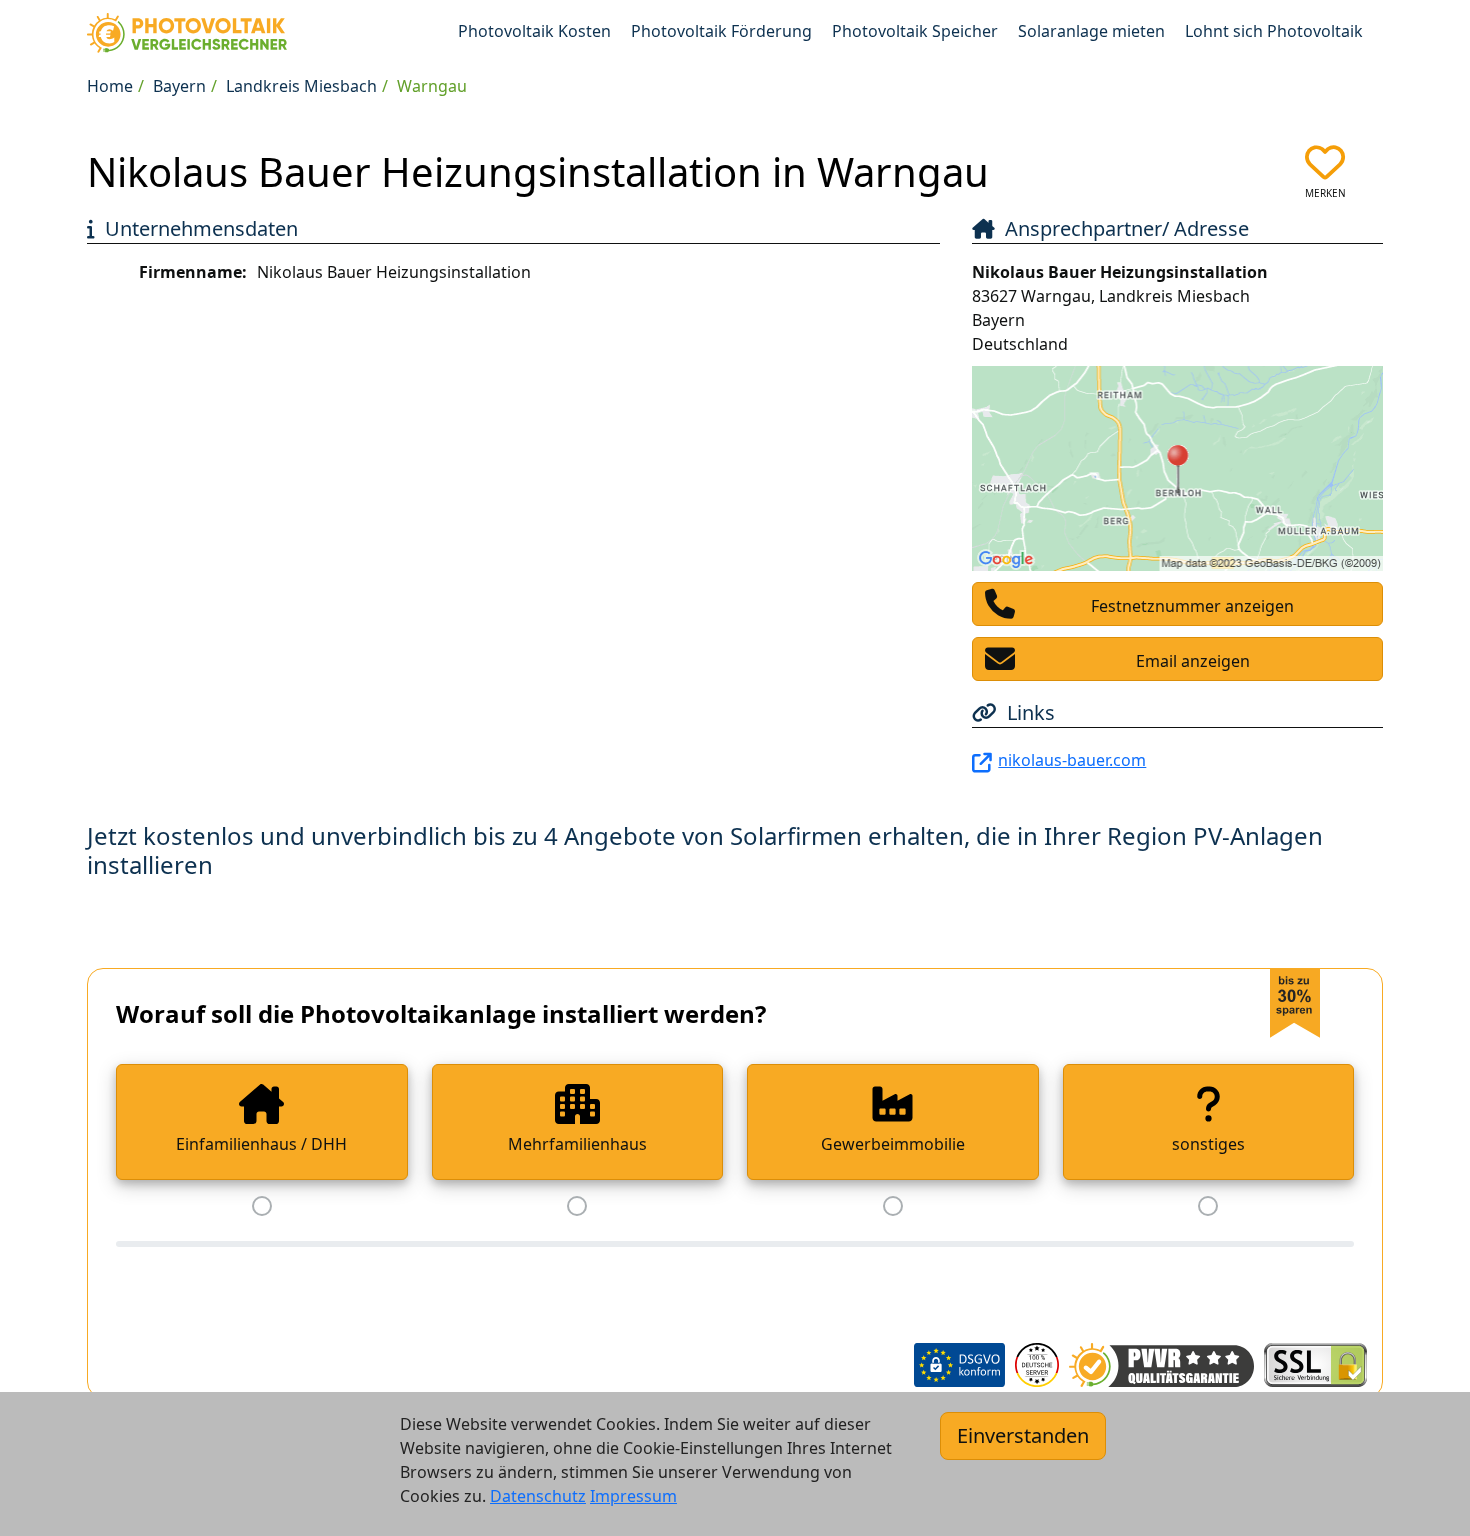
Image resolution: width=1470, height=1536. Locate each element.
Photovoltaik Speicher (915, 31)
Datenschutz (538, 1496)
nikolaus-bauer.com (1072, 760)
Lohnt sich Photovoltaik (1274, 31)
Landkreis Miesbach (301, 86)
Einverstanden (1023, 1435)
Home (110, 86)
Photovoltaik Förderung (721, 31)
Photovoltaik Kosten (534, 31)
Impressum (633, 1496)
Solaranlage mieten (1091, 31)
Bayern (179, 86)
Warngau (432, 86)
